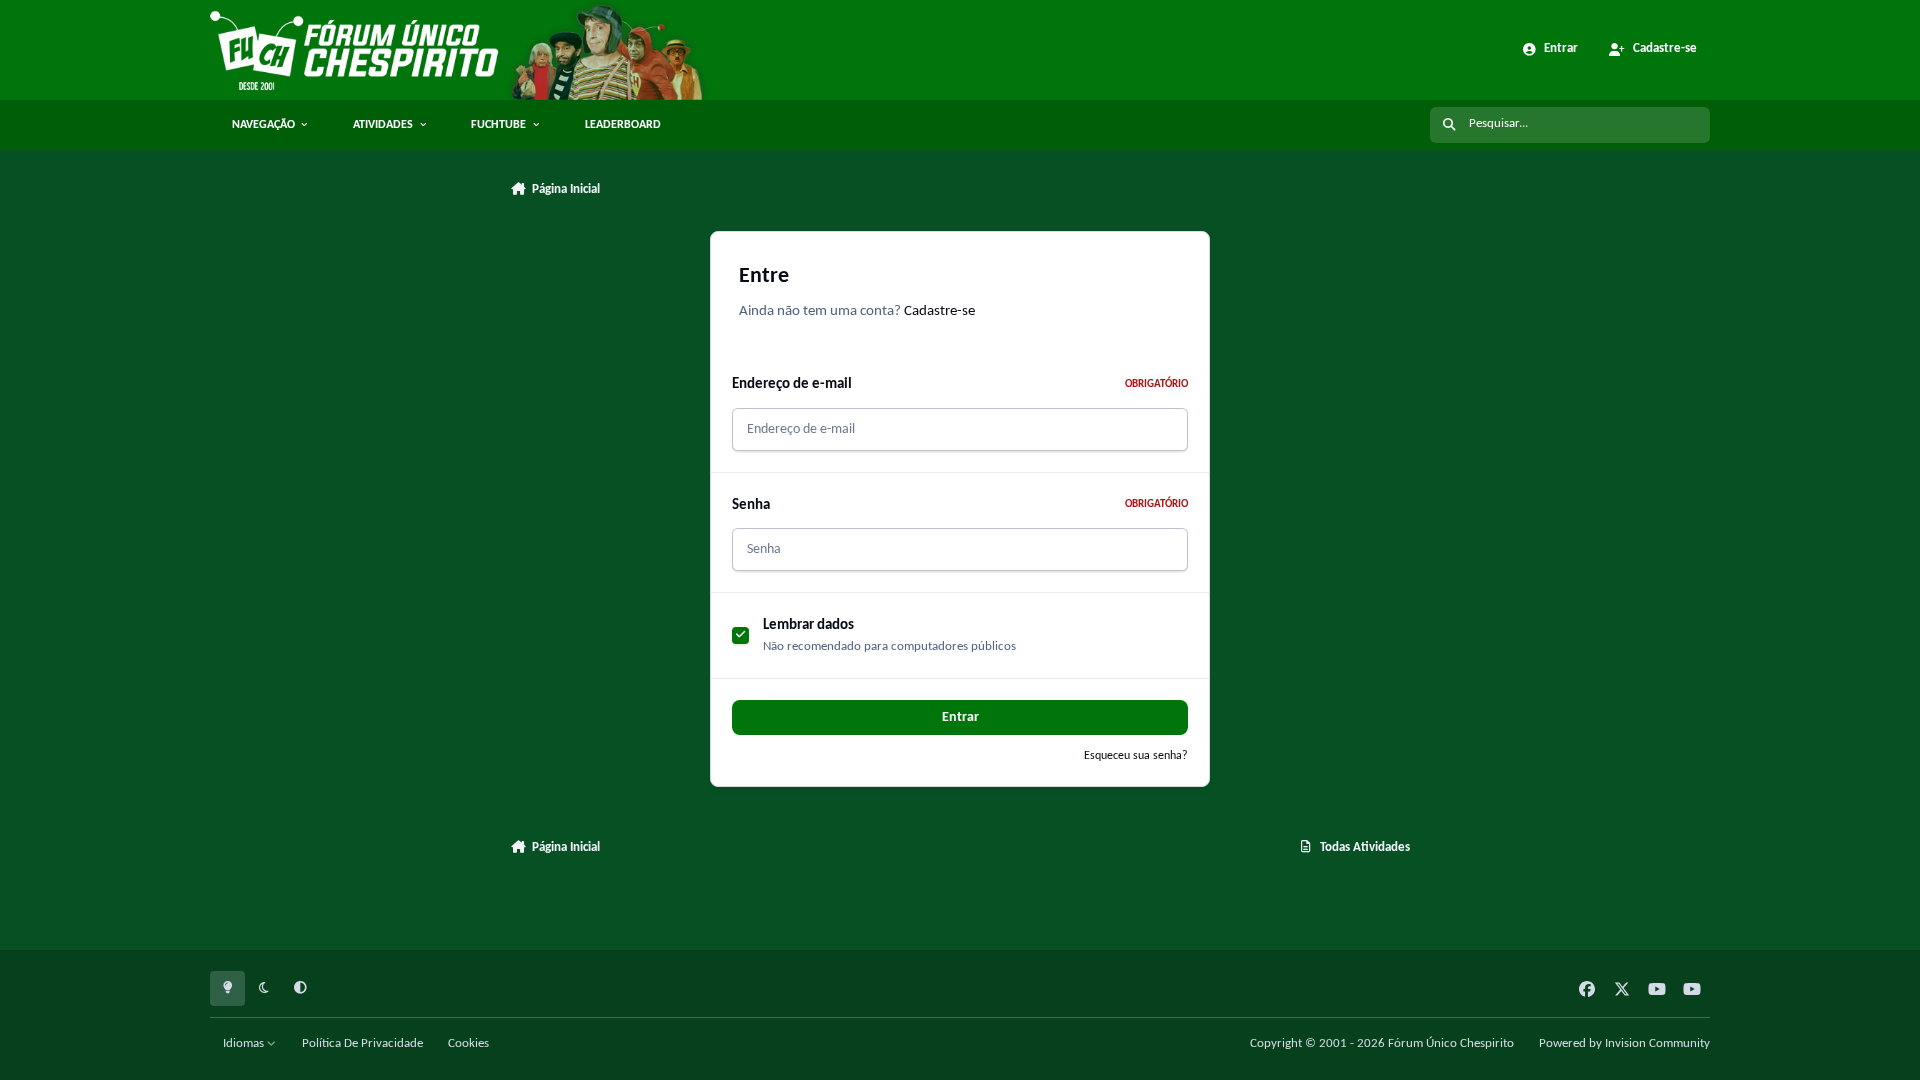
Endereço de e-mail (960, 384)
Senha (960, 505)
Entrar (960, 717)
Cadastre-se (939, 311)
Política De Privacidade (362, 1044)
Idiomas (245, 1044)
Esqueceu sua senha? (1136, 756)
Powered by (1624, 1044)
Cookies (468, 1044)
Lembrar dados (808, 625)
